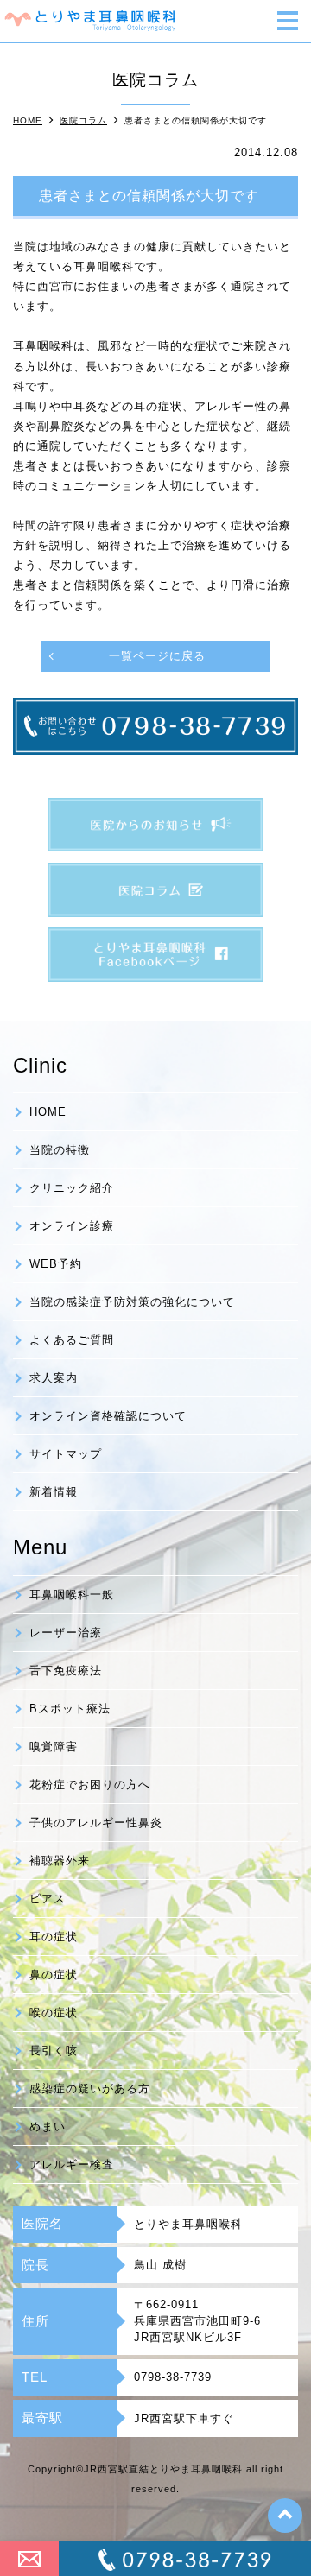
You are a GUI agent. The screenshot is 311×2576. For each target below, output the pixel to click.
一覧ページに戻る (157, 656)
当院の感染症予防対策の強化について (132, 1302)
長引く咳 (54, 2051)
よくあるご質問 (72, 1340)
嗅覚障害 (54, 1747)
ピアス (48, 1899)
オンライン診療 (72, 1226)
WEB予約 (56, 1264)
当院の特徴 (60, 1150)
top (285, 2516)
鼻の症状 (54, 1975)
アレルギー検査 (72, 2165)
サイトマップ (66, 1454)
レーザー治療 (66, 1633)
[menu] (288, 22)
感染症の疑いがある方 (90, 2089)
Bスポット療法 (70, 1709)
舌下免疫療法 (66, 1671)
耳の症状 (54, 1937)
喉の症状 (54, 2013)
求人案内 (54, 1378)
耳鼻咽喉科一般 (72, 1595)
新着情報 (54, 1492)
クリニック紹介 (72, 1188)
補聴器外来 (60, 1861)
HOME (48, 1112)
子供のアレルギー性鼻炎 (96, 1823)
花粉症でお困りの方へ (90, 1785)
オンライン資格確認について (108, 1416)
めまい (48, 2127)
